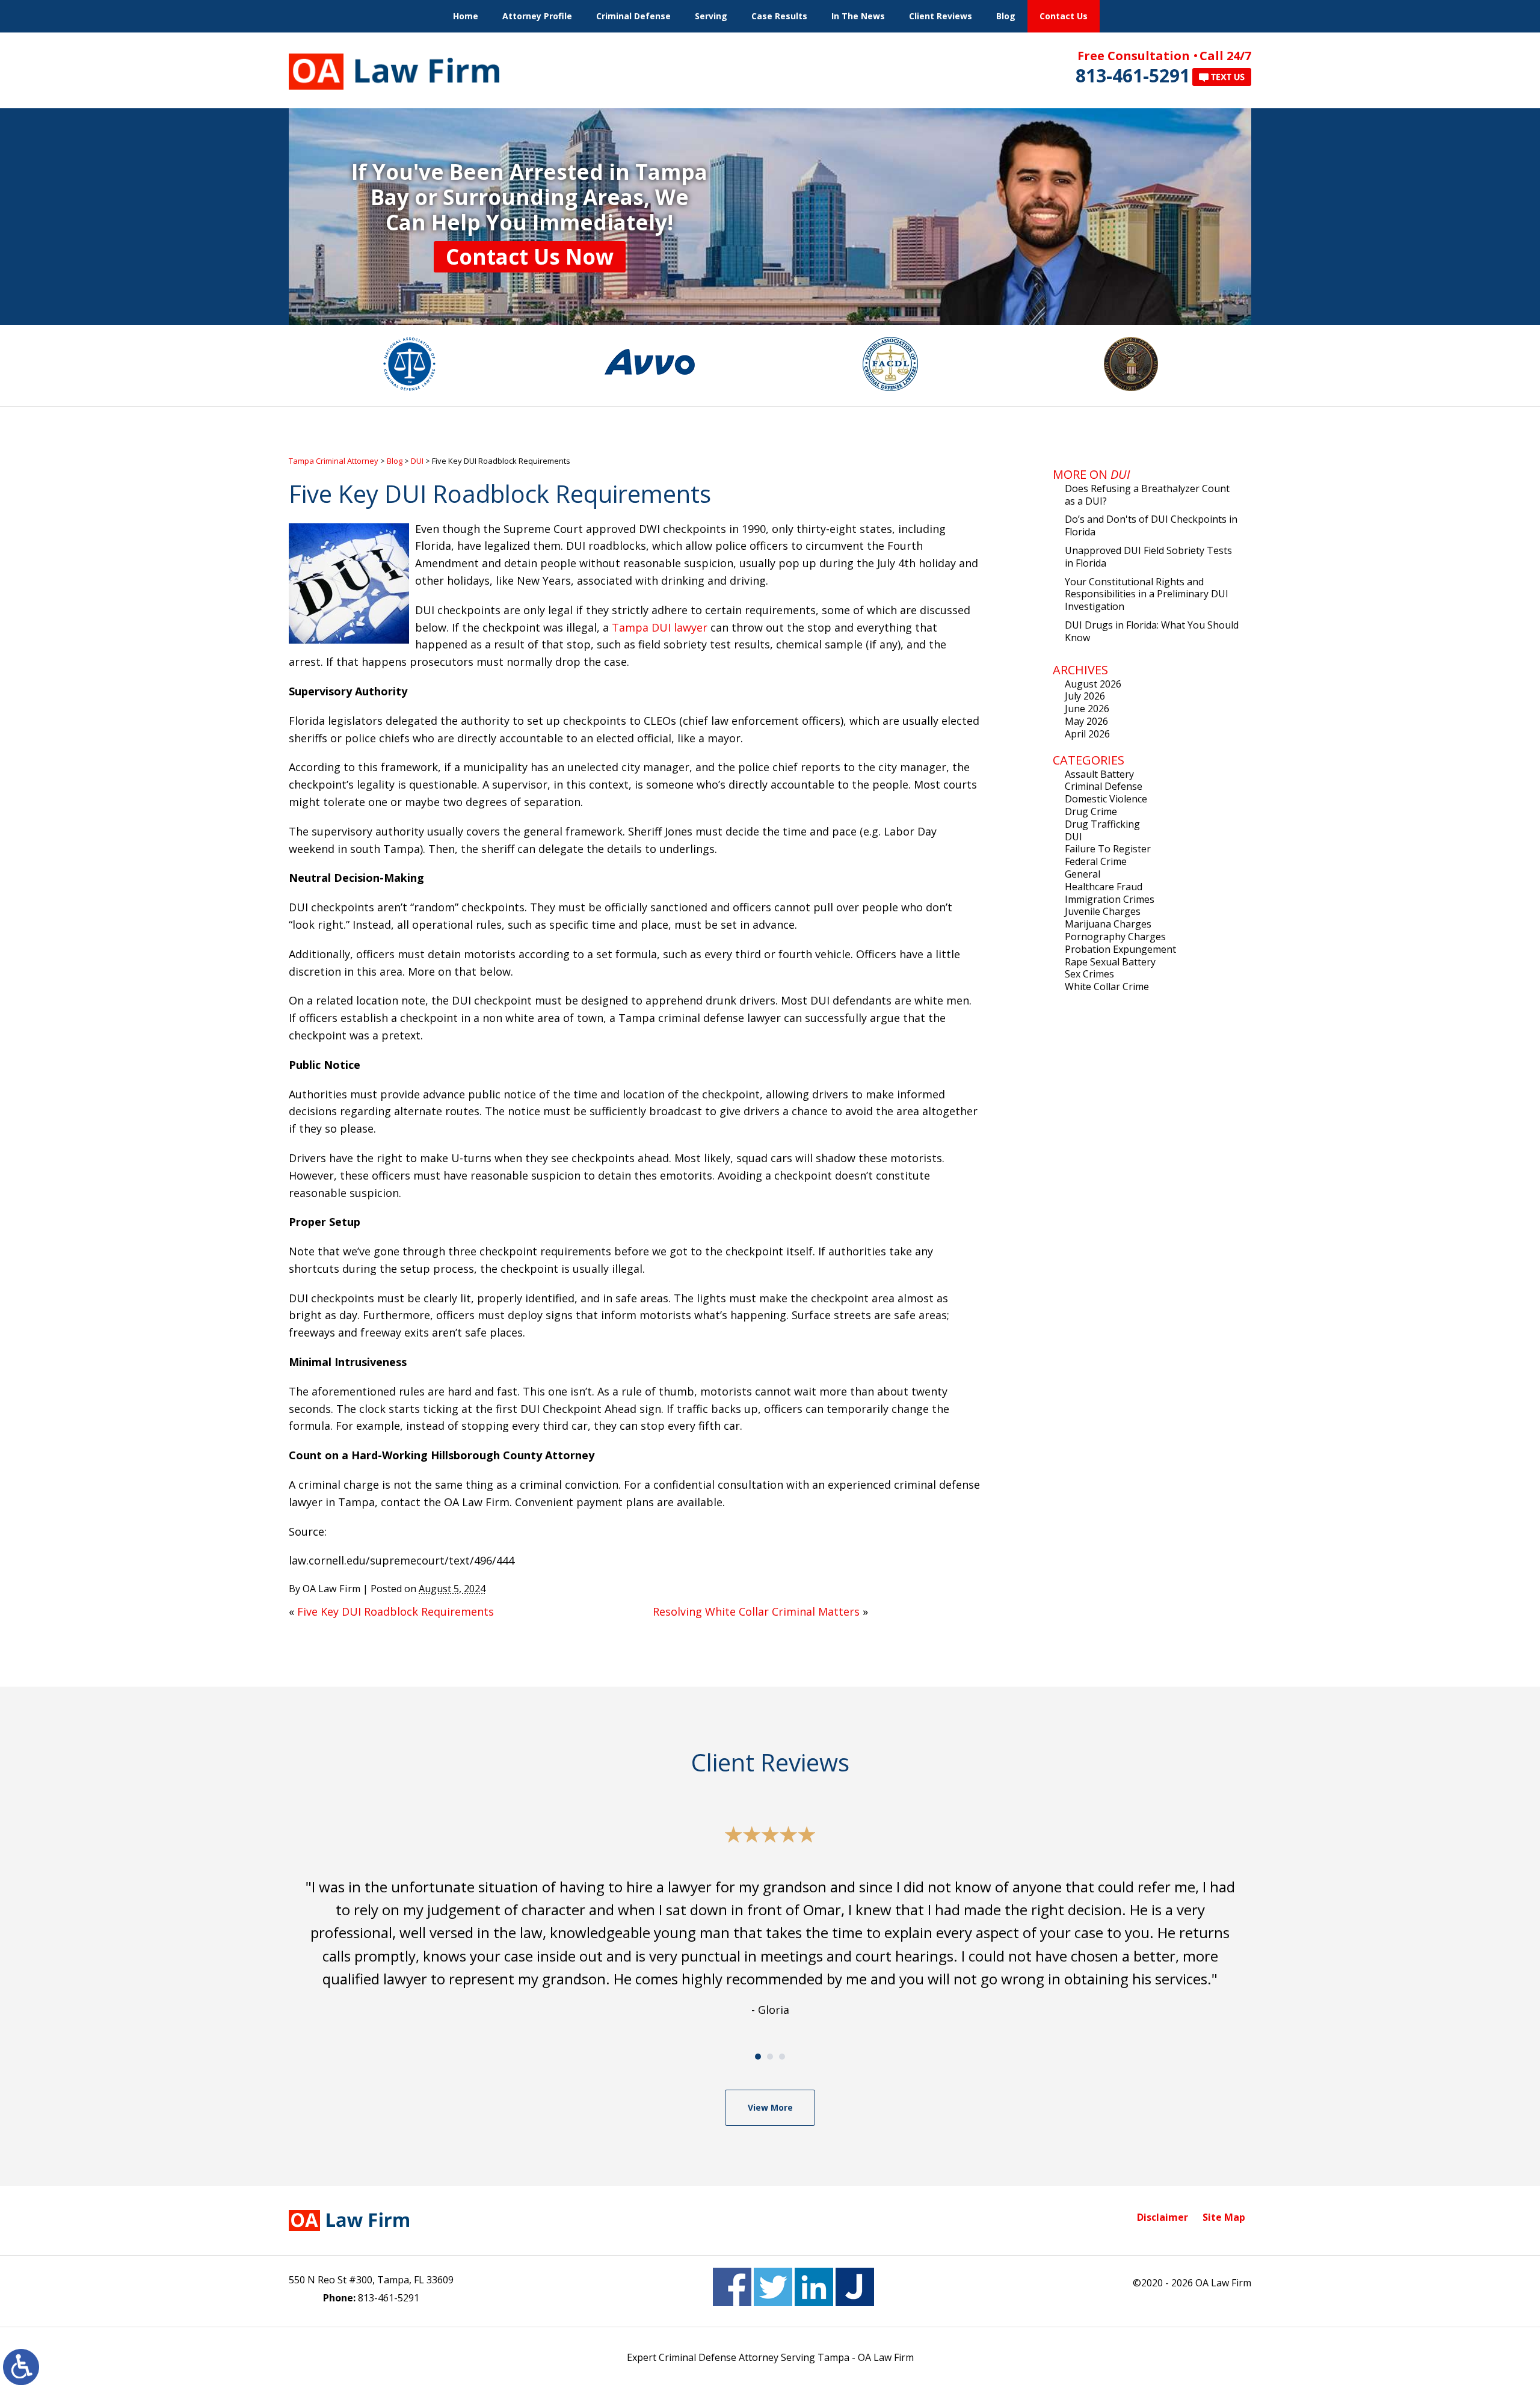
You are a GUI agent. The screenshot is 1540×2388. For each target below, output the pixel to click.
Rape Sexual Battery (1110, 962)
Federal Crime (1096, 861)
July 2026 (1085, 696)
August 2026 (1093, 684)
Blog (1006, 16)
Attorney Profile (537, 16)
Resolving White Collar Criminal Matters (756, 1611)
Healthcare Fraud (1104, 887)
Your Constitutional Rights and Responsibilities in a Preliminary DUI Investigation (1147, 594)
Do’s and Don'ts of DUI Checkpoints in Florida (1151, 525)
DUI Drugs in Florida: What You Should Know (1152, 631)
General (1083, 874)
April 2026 (1087, 734)
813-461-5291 (1133, 75)
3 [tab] (782, 2057)
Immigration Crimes (1110, 899)
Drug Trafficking (1102, 824)
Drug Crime (1091, 811)
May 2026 (1086, 721)
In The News (858, 16)
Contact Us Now (530, 257)
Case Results (779, 16)
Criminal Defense (633, 16)
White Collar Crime (1107, 986)
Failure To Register (1108, 849)
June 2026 (1087, 709)
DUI (417, 461)
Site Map (1224, 2217)
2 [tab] (770, 2057)
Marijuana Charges (1108, 924)
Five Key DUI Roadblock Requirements (396, 1611)
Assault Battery (1099, 774)
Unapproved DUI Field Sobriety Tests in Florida (1148, 557)
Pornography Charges (1115, 937)
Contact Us (1064, 16)
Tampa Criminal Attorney (334, 461)
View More (770, 2107)
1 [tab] (758, 2057)
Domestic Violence (1106, 799)
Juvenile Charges (1103, 911)
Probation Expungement (1120, 949)
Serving (711, 16)
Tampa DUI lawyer (660, 627)
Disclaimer (1163, 2217)
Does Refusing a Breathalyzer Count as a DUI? (1147, 495)
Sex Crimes (1089, 974)
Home (466, 16)
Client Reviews (941, 16)
